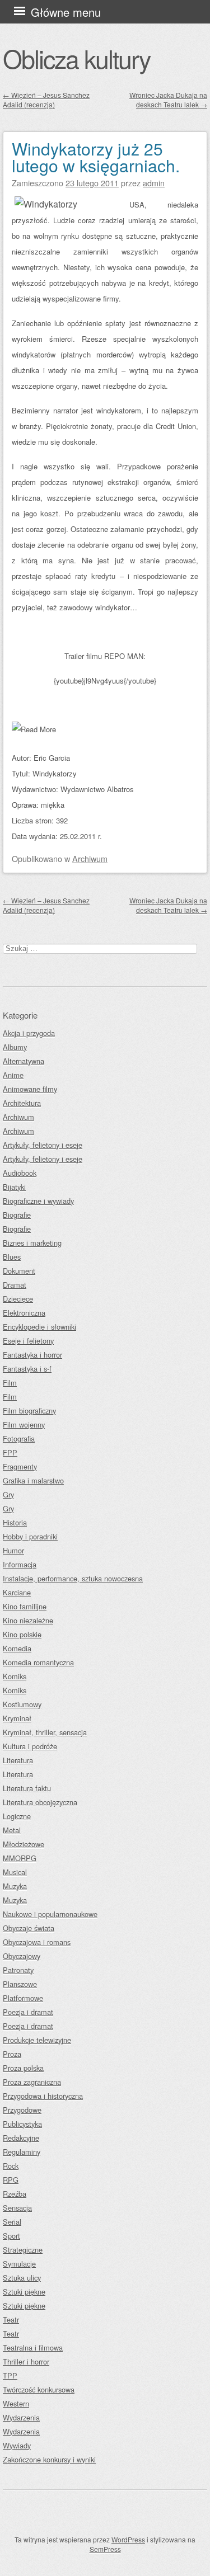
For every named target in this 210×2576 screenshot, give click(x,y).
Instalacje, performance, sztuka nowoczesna (73, 1578)
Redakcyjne (21, 2138)
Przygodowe (22, 2110)
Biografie (17, 1215)
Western (16, 2403)
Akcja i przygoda (29, 1033)
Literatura (18, 1760)
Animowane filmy (30, 1089)
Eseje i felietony (28, 1341)
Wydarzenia (21, 2417)
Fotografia (19, 1438)
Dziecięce (18, 1299)
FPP (10, 1452)
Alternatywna (24, 1061)
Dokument (19, 1271)
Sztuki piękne (24, 2292)
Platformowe (23, 1998)
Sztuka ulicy (22, 2278)
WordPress (128, 2539)
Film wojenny (24, 1424)
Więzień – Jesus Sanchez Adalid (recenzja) (46, 100)
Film (10, 1383)
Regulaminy (22, 2152)
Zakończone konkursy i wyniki (49, 2459)
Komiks (15, 1676)
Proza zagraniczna (32, 2082)
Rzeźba (15, 2194)
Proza (12, 2054)
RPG (11, 2180)
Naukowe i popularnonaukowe (50, 1914)
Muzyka (15, 1886)
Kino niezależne (28, 1620)
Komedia (17, 1648)
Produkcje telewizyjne (37, 2040)
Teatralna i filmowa (33, 2347)
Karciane (17, 1592)
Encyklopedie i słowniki (39, 1327)
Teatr (11, 2320)
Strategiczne (23, 2250)
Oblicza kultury (76, 58)
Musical (15, 1872)
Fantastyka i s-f (27, 1369)
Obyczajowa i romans (37, 1942)
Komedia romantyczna (38, 1662)
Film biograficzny (29, 1411)
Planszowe (20, 1984)
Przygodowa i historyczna (43, 2096)
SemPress (105, 2549)
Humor (13, 1550)
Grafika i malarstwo (33, 1480)
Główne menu (66, 12)
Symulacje (19, 2264)
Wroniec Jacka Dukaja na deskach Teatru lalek (168, 100)
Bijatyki (14, 1187)
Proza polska (23, 2068)
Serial (12, 2222)
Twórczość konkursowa (39, 2389)
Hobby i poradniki (30, 1536)
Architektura (22, 1103)
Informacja (20, 1564)
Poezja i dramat (28, 2012)
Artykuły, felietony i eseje (43, 1145)
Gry (8, 1494)
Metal (12, 1830)
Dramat (15, 1285)
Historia (15, 1522)
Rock (11, 2166)
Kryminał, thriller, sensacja (45, 1732)
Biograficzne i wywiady (38, 1201)
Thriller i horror (26, 2361)
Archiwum (90, 858)
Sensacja (17, 2208)
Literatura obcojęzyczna (40, 1802)
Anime (13, 1075)
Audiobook (20, 1173)
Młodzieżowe (24, 1844)
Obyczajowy (22, 1956)
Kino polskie (22, 1634)
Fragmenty (20, 1466)
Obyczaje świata (29, 1928)
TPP (10, 2375)
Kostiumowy (22, 1704)
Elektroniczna (24, 1313)
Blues (12, 1257)
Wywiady (17, 2445)
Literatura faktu (27, 1788)
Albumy (15, 1047)
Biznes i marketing (32, 1243)
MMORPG (20, 1858)
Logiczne (17, 1816)
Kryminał (17, 1718)
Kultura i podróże (30, 1746)
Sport (11, 2236)
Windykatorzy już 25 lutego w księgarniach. (96, 157)
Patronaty (18, 1970)
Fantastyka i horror (32, 1355)
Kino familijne (25, 1606)
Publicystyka (22, 2124)
